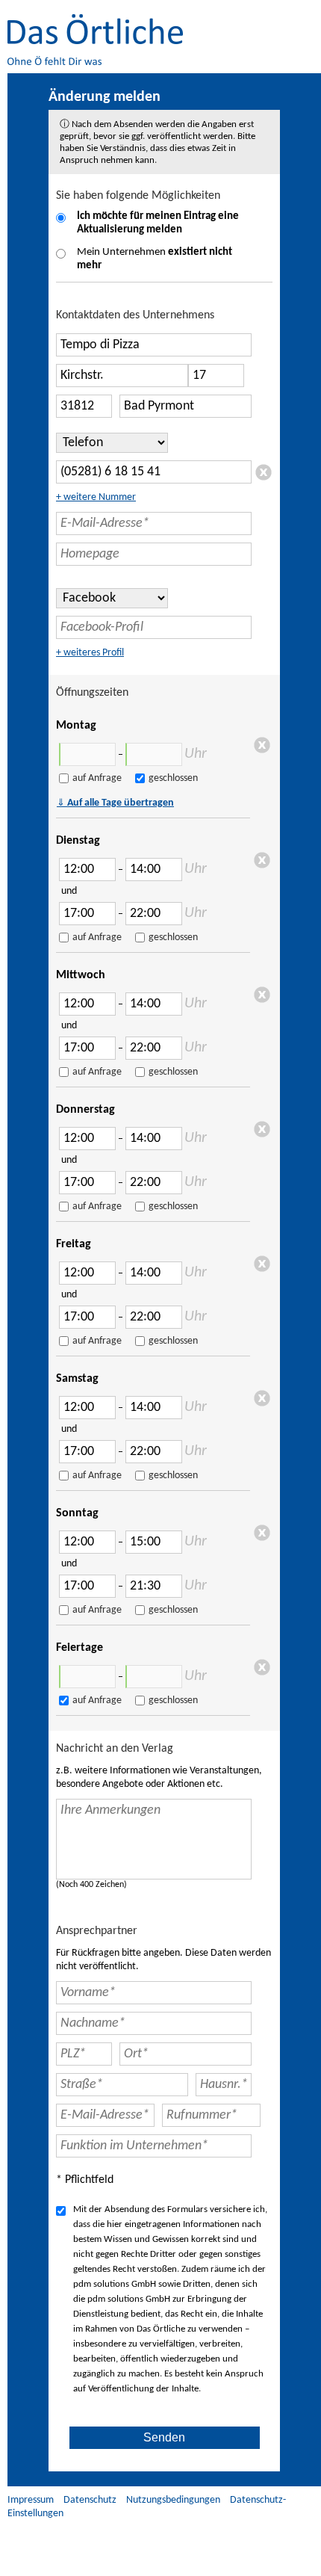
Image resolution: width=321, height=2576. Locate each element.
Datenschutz (90, 2500)
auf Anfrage (97, 778)
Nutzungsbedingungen (173, 2500)
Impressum (31, 2500)
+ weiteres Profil (90, 653)
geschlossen (173, 778)
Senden (164, 2437)
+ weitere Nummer (96, 497)
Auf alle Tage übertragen (115, 803)
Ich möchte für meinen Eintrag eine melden (158, 223)
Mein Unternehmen (155, 259)
